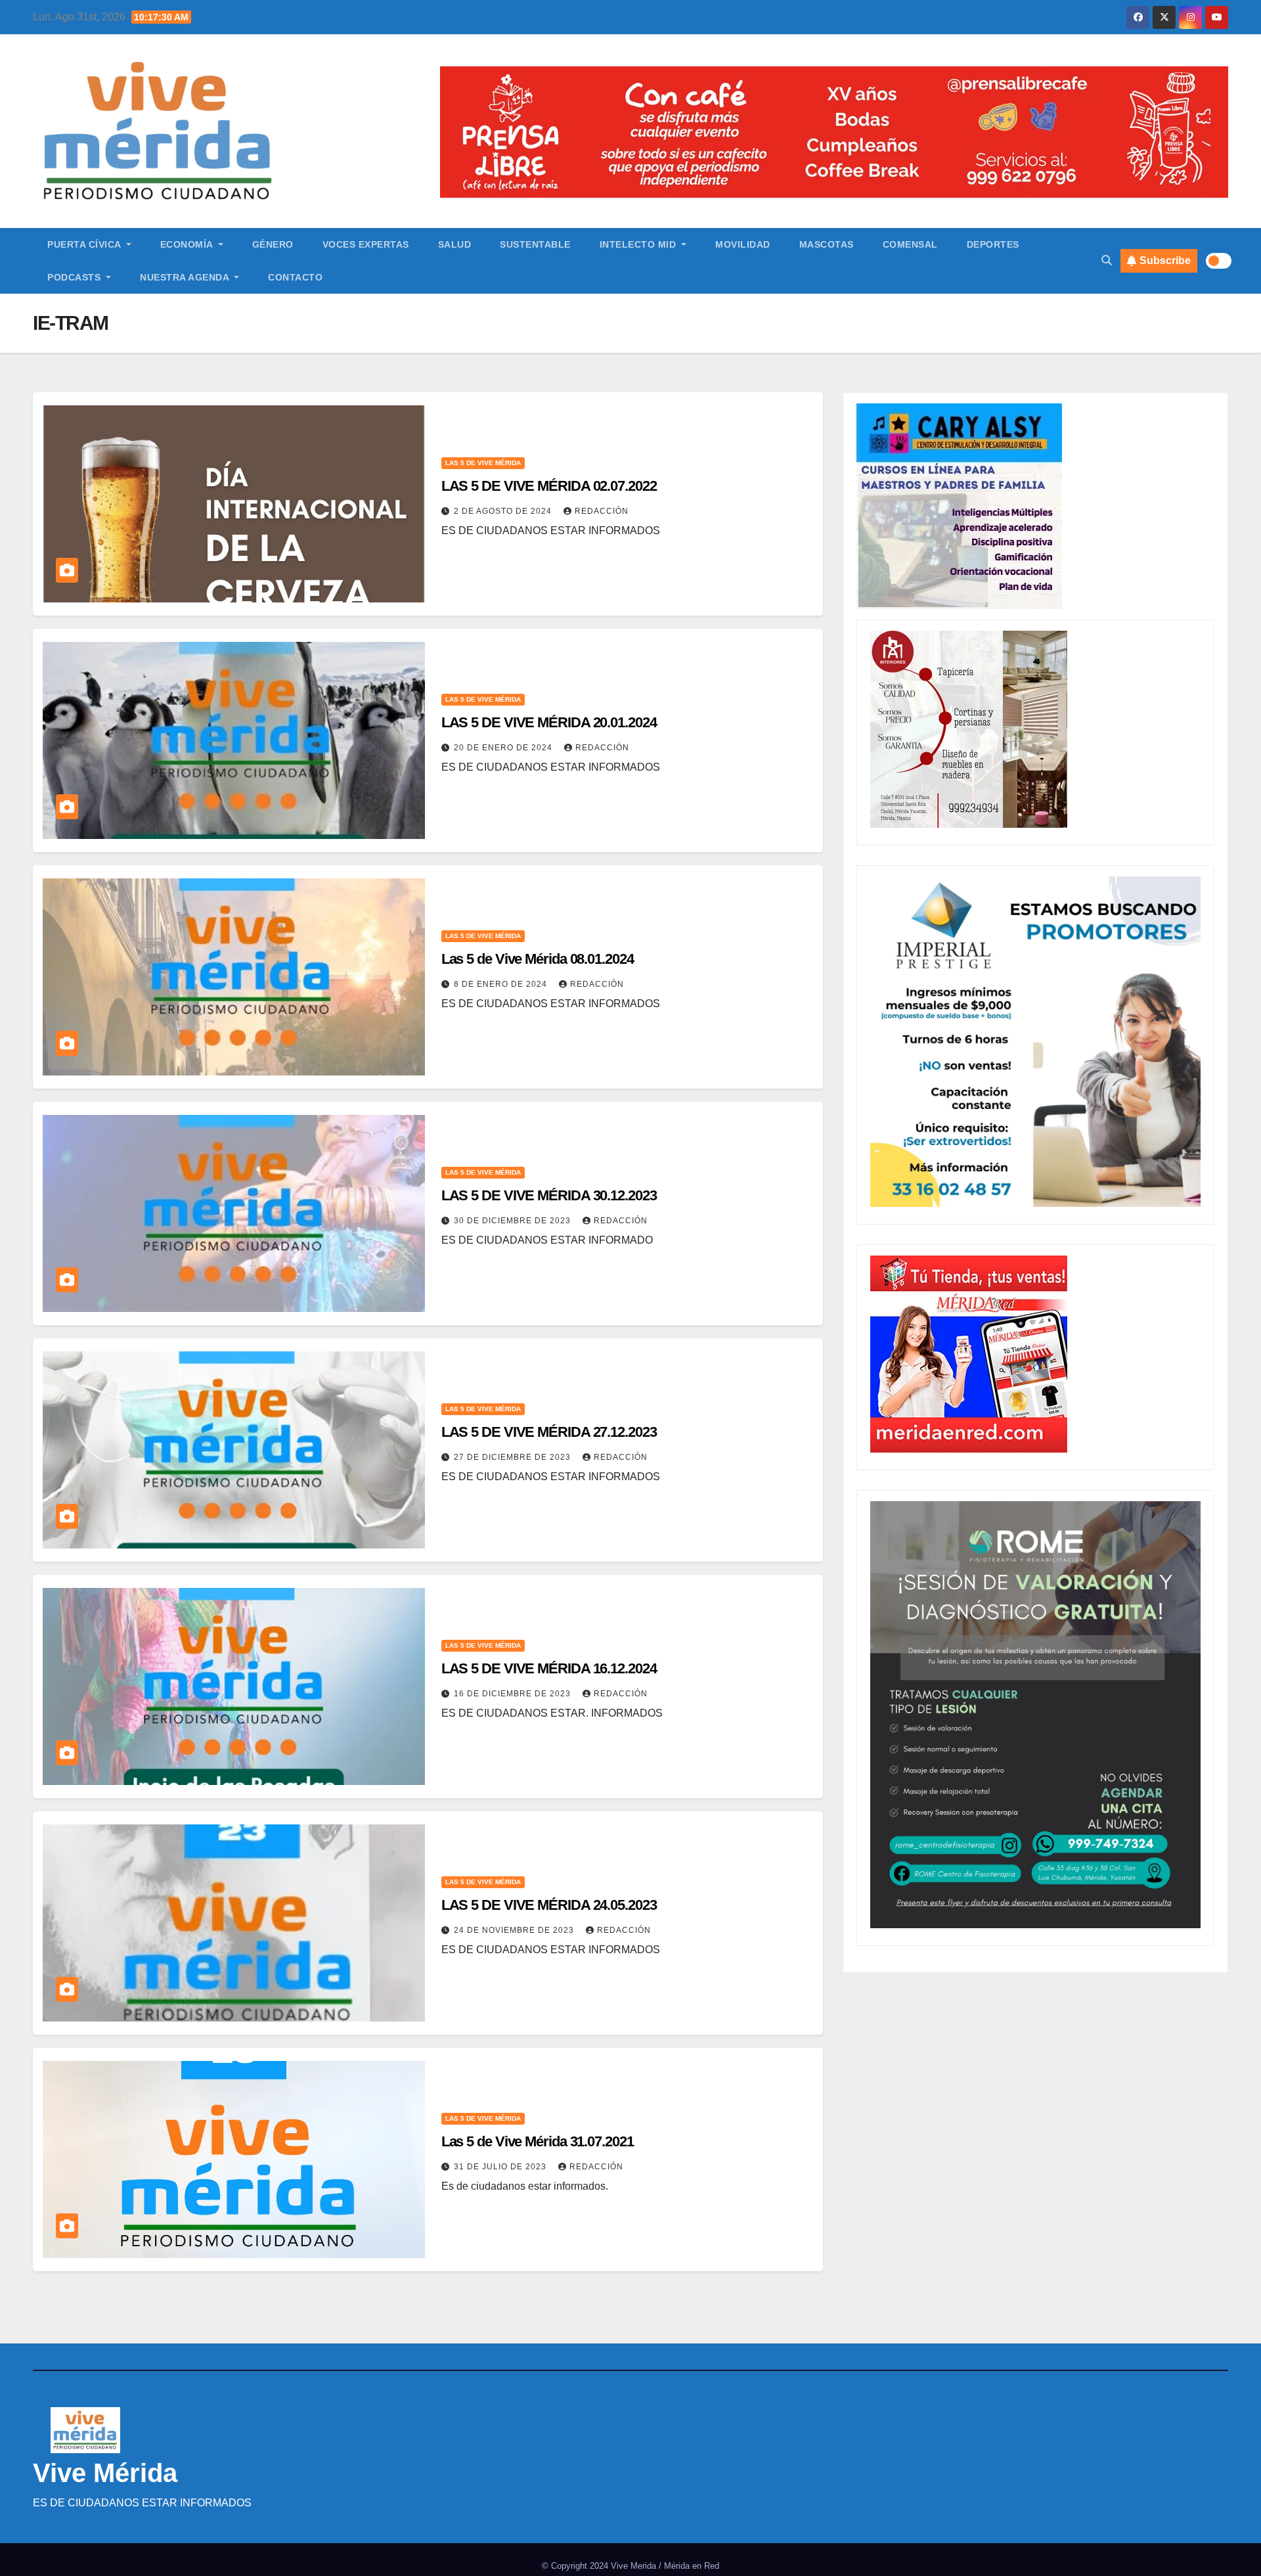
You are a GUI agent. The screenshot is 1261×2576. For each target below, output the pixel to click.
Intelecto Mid (639, 244)
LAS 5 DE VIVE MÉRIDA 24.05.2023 (549, 1905)
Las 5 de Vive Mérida (483, 463)
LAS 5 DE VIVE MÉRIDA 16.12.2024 (549, 1668)
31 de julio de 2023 (501, 2167)
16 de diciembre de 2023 (514, 1694)
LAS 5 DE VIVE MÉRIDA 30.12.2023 (549, 1195)
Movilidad (743, 244)
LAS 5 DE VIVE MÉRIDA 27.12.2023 (549, 1432)
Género (273, 244)
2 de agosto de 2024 (504, 511)
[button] (1107, 260)
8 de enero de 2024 (502, 984)
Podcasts (76, 277)
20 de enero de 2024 (504, 748)
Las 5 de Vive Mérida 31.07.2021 (538, 2141)
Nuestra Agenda (186, 277)
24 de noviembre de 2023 (515, 1930)
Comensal (910, 244)
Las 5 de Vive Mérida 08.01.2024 (538, 959)
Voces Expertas (366, 244)
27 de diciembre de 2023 (514, 1457)
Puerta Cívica (85, 244)
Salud (455, 244)
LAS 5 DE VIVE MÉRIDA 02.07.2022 (549, 486)
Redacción (602, 511)
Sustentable (535, 244)
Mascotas (827, 244)
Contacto (295, 277)
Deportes (993, 244)
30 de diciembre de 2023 (514, 1221)
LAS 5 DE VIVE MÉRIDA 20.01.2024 (549, 722)
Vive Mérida (105, 2473)
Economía (188, 244)
